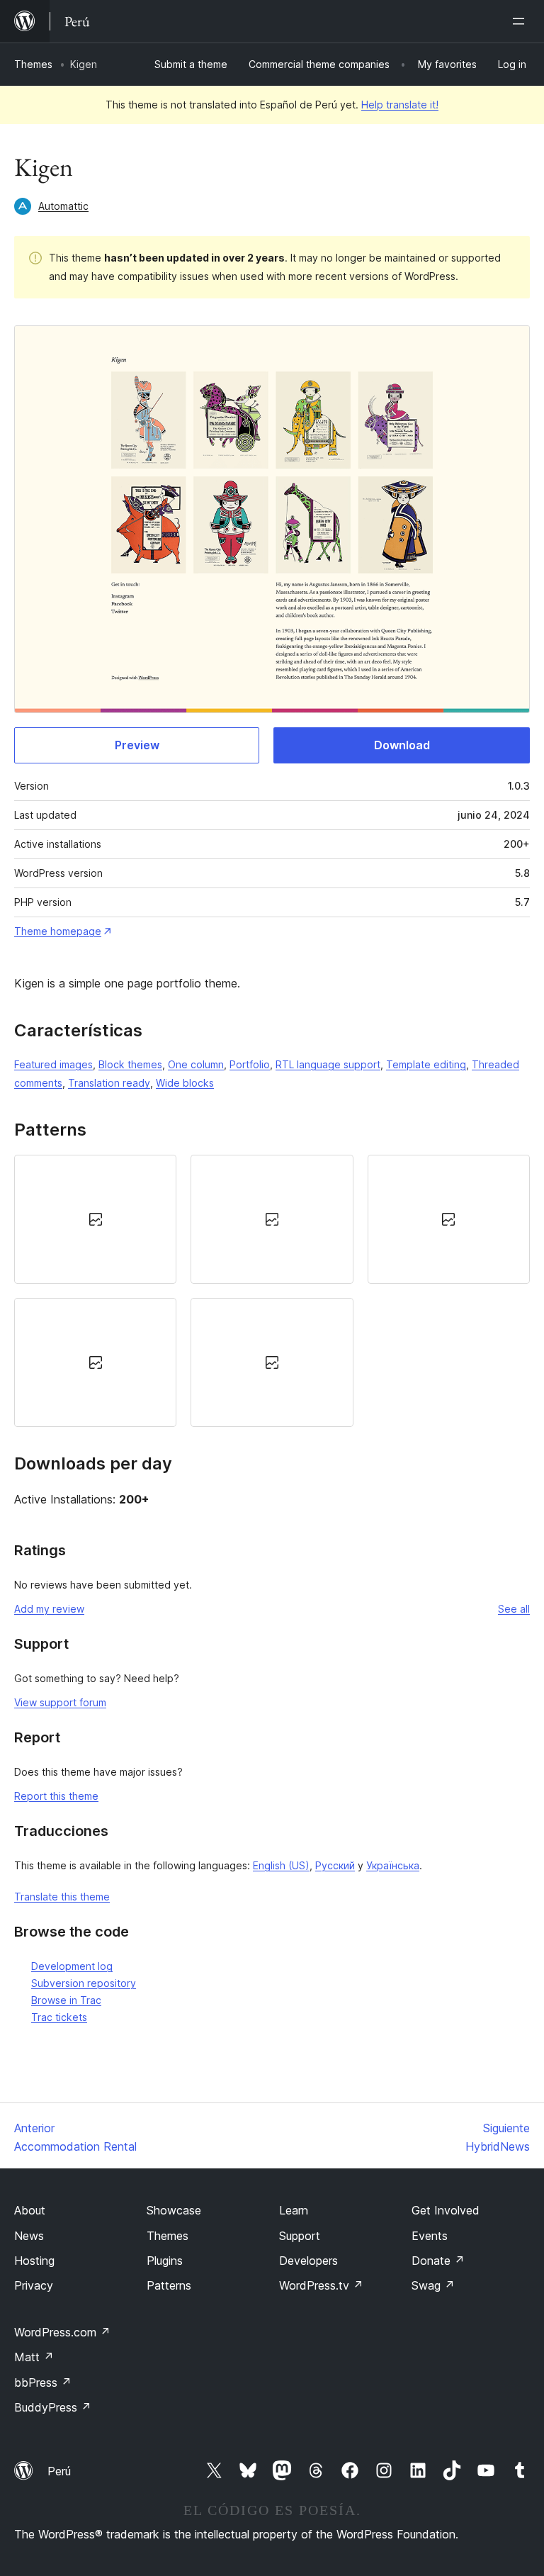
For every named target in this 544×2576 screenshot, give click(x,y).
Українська (393, 1865)
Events (430, 2236)
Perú (59, 2471)
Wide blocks (185, 1083)
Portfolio (250, 1064)
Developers (308, 2261)
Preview (137, 745)
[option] (95, 1219)
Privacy (34, 2285)
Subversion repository (84, 1983)
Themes (33, 64)
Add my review (49, 1609)
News (29, 2236)
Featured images (53, 1064)
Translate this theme (62, 1897)
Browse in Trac (66, 2000)
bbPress (43, 2382)
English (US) (281, 1865)
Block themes (130, 1064)
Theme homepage (58, 931)
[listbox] (272, 1291)
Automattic (63, 206)
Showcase (174, 2210)
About (30, 2210)
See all (514, 1609)
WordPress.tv (321, 2285)
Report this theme (56, 1796)
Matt (34, 2357)
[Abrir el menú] (521, 21)
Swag (433, 2285)
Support (300, 2236)
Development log (72, 1966)
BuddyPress (53, 2407)
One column (196, 1064)
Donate (438, 2261)
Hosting (34, 2261)
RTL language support (328, 1064)
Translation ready (109, 1083)
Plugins (165, 2261)
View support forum (60, 1702)
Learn (294, 2210)
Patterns (169, 2285)
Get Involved (446, 2210)
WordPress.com (62, 2332)
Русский (335, 1865)
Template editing (426, 1064)
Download (402, 745)
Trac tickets (59, 2017)
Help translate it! (400, 105)
